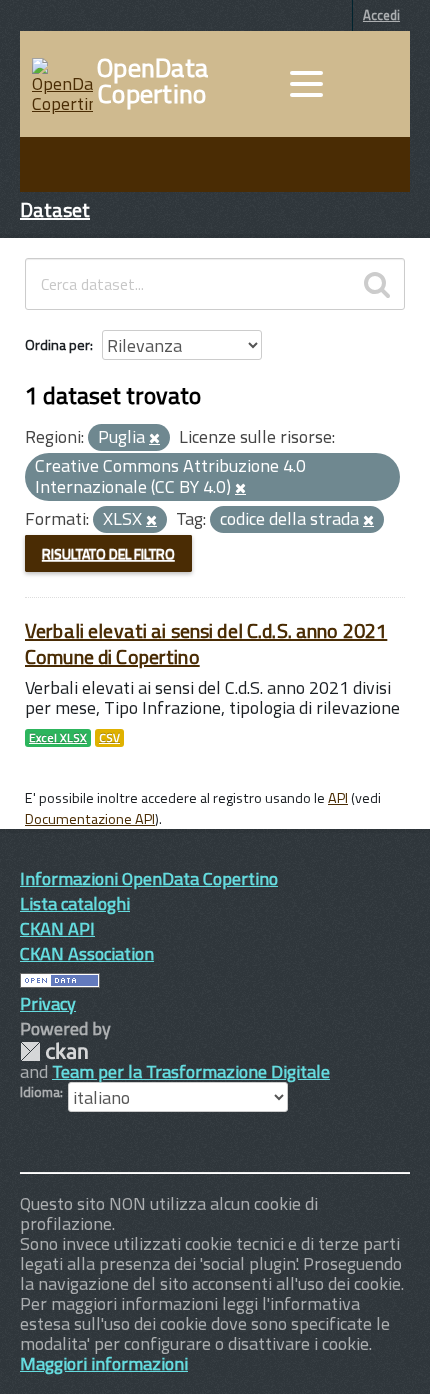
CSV (109, 738)
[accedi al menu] (306, 84)
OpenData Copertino (152, 81)
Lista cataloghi (75, 903)
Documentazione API (90, 819)
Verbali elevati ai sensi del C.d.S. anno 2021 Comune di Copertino (206, 643)
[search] (377, 284)
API (338, 798)
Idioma (40, 1092)
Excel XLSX (58, 738)
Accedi (381, 15)
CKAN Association (87, 953)
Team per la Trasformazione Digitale (191, 1071)
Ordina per (57, 344)
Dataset (55, 209)
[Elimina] (154, 439)
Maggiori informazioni (104, 1363)
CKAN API (57, 928)
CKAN (54, 1051)
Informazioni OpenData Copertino (149, 878)
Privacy (48, 1003)
